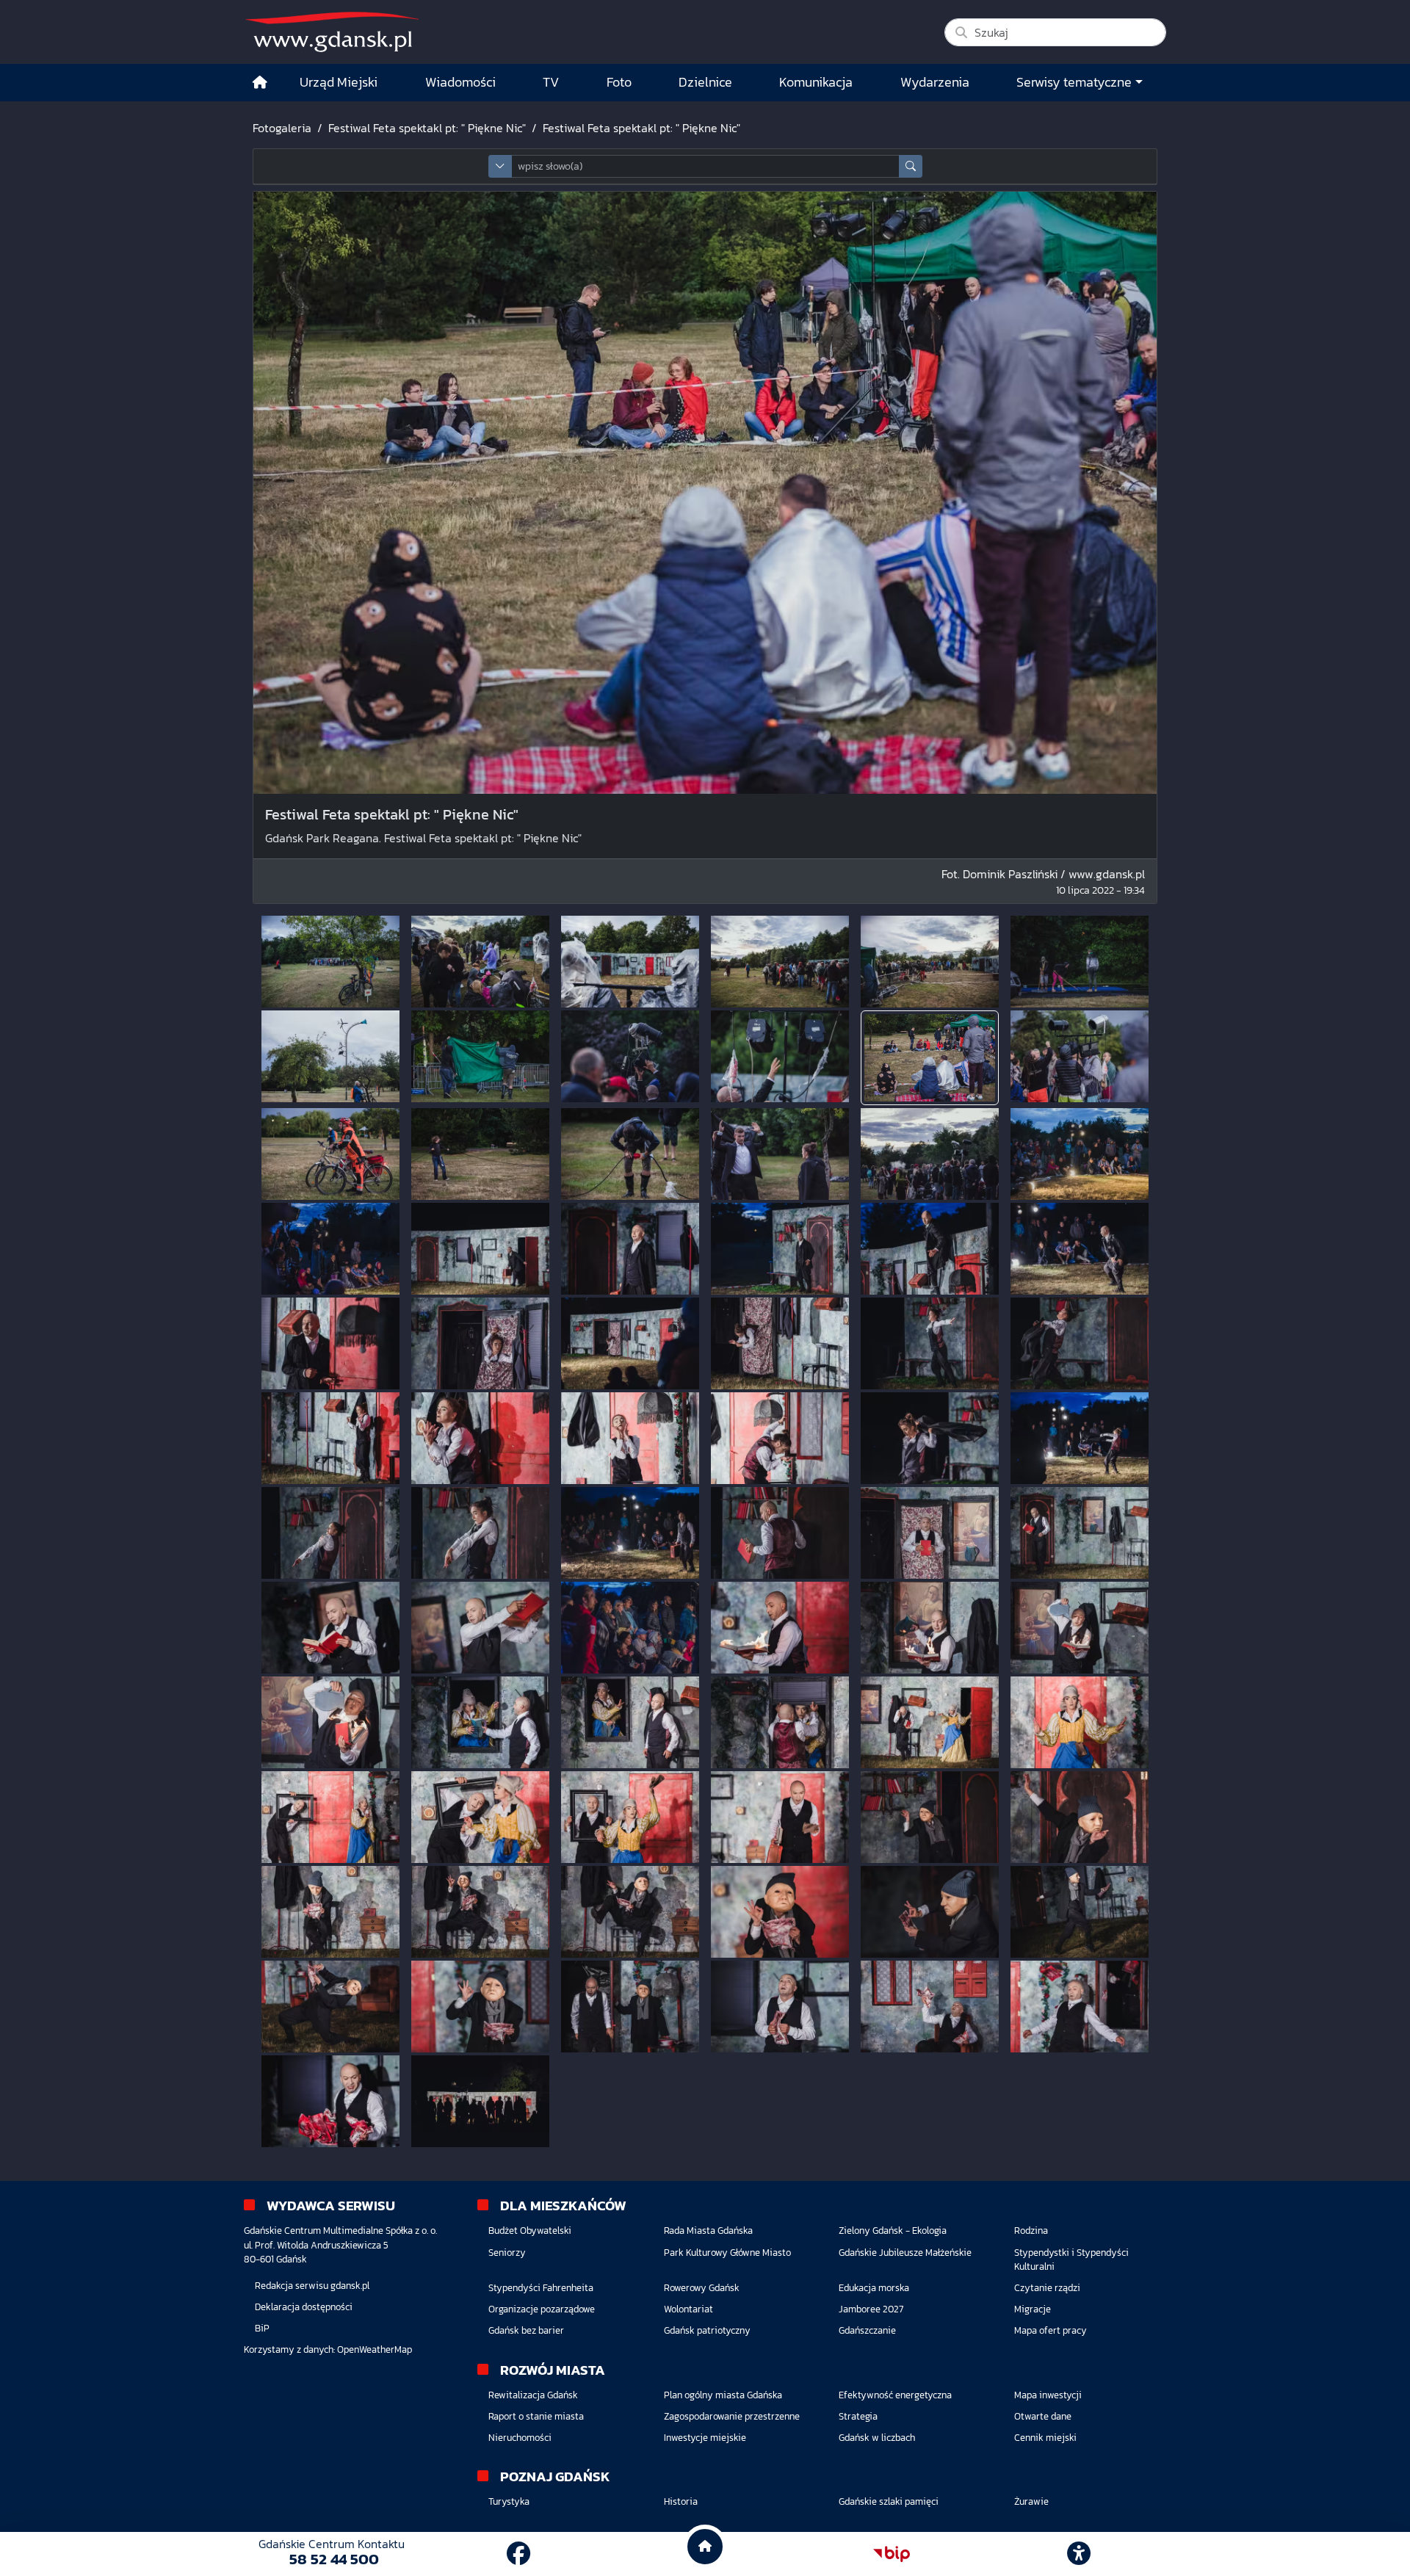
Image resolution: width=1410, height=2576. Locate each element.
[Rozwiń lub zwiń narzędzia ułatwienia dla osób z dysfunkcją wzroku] (1079, 2554)
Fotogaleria (282, 128)
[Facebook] (518, 2554)
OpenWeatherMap (375, 2349)
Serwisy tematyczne (1074, 82)
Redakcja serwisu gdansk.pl (312, 2286)
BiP (262, 2328)
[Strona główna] (260, 83)
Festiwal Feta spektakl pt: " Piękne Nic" (427, 128)
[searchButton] (911, 166)
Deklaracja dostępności (304, 2307)
